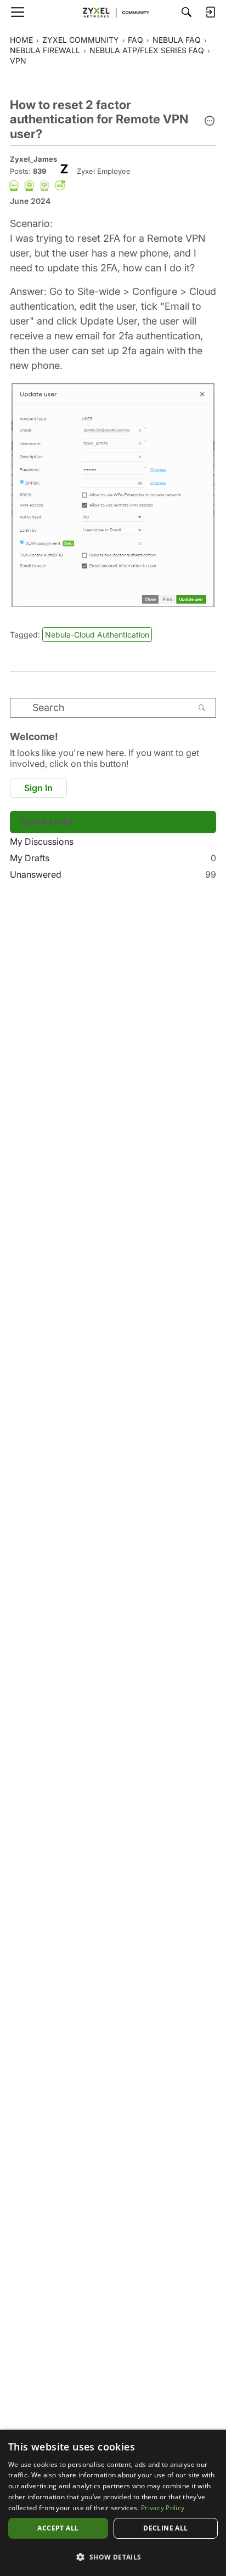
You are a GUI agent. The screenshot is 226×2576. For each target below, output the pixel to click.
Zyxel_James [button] (33, 159)
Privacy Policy (163, 2508)
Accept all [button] (58, 2528)
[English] (113, 12)
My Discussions (42, 841)
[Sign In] (210, 12)
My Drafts (113, 858)
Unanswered (113, 874)
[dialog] (113, 2503)
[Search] (187, 12)
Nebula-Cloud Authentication (97, 635)
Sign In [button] (38, 788)
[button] (210, 122)
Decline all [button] (165, 2528)
